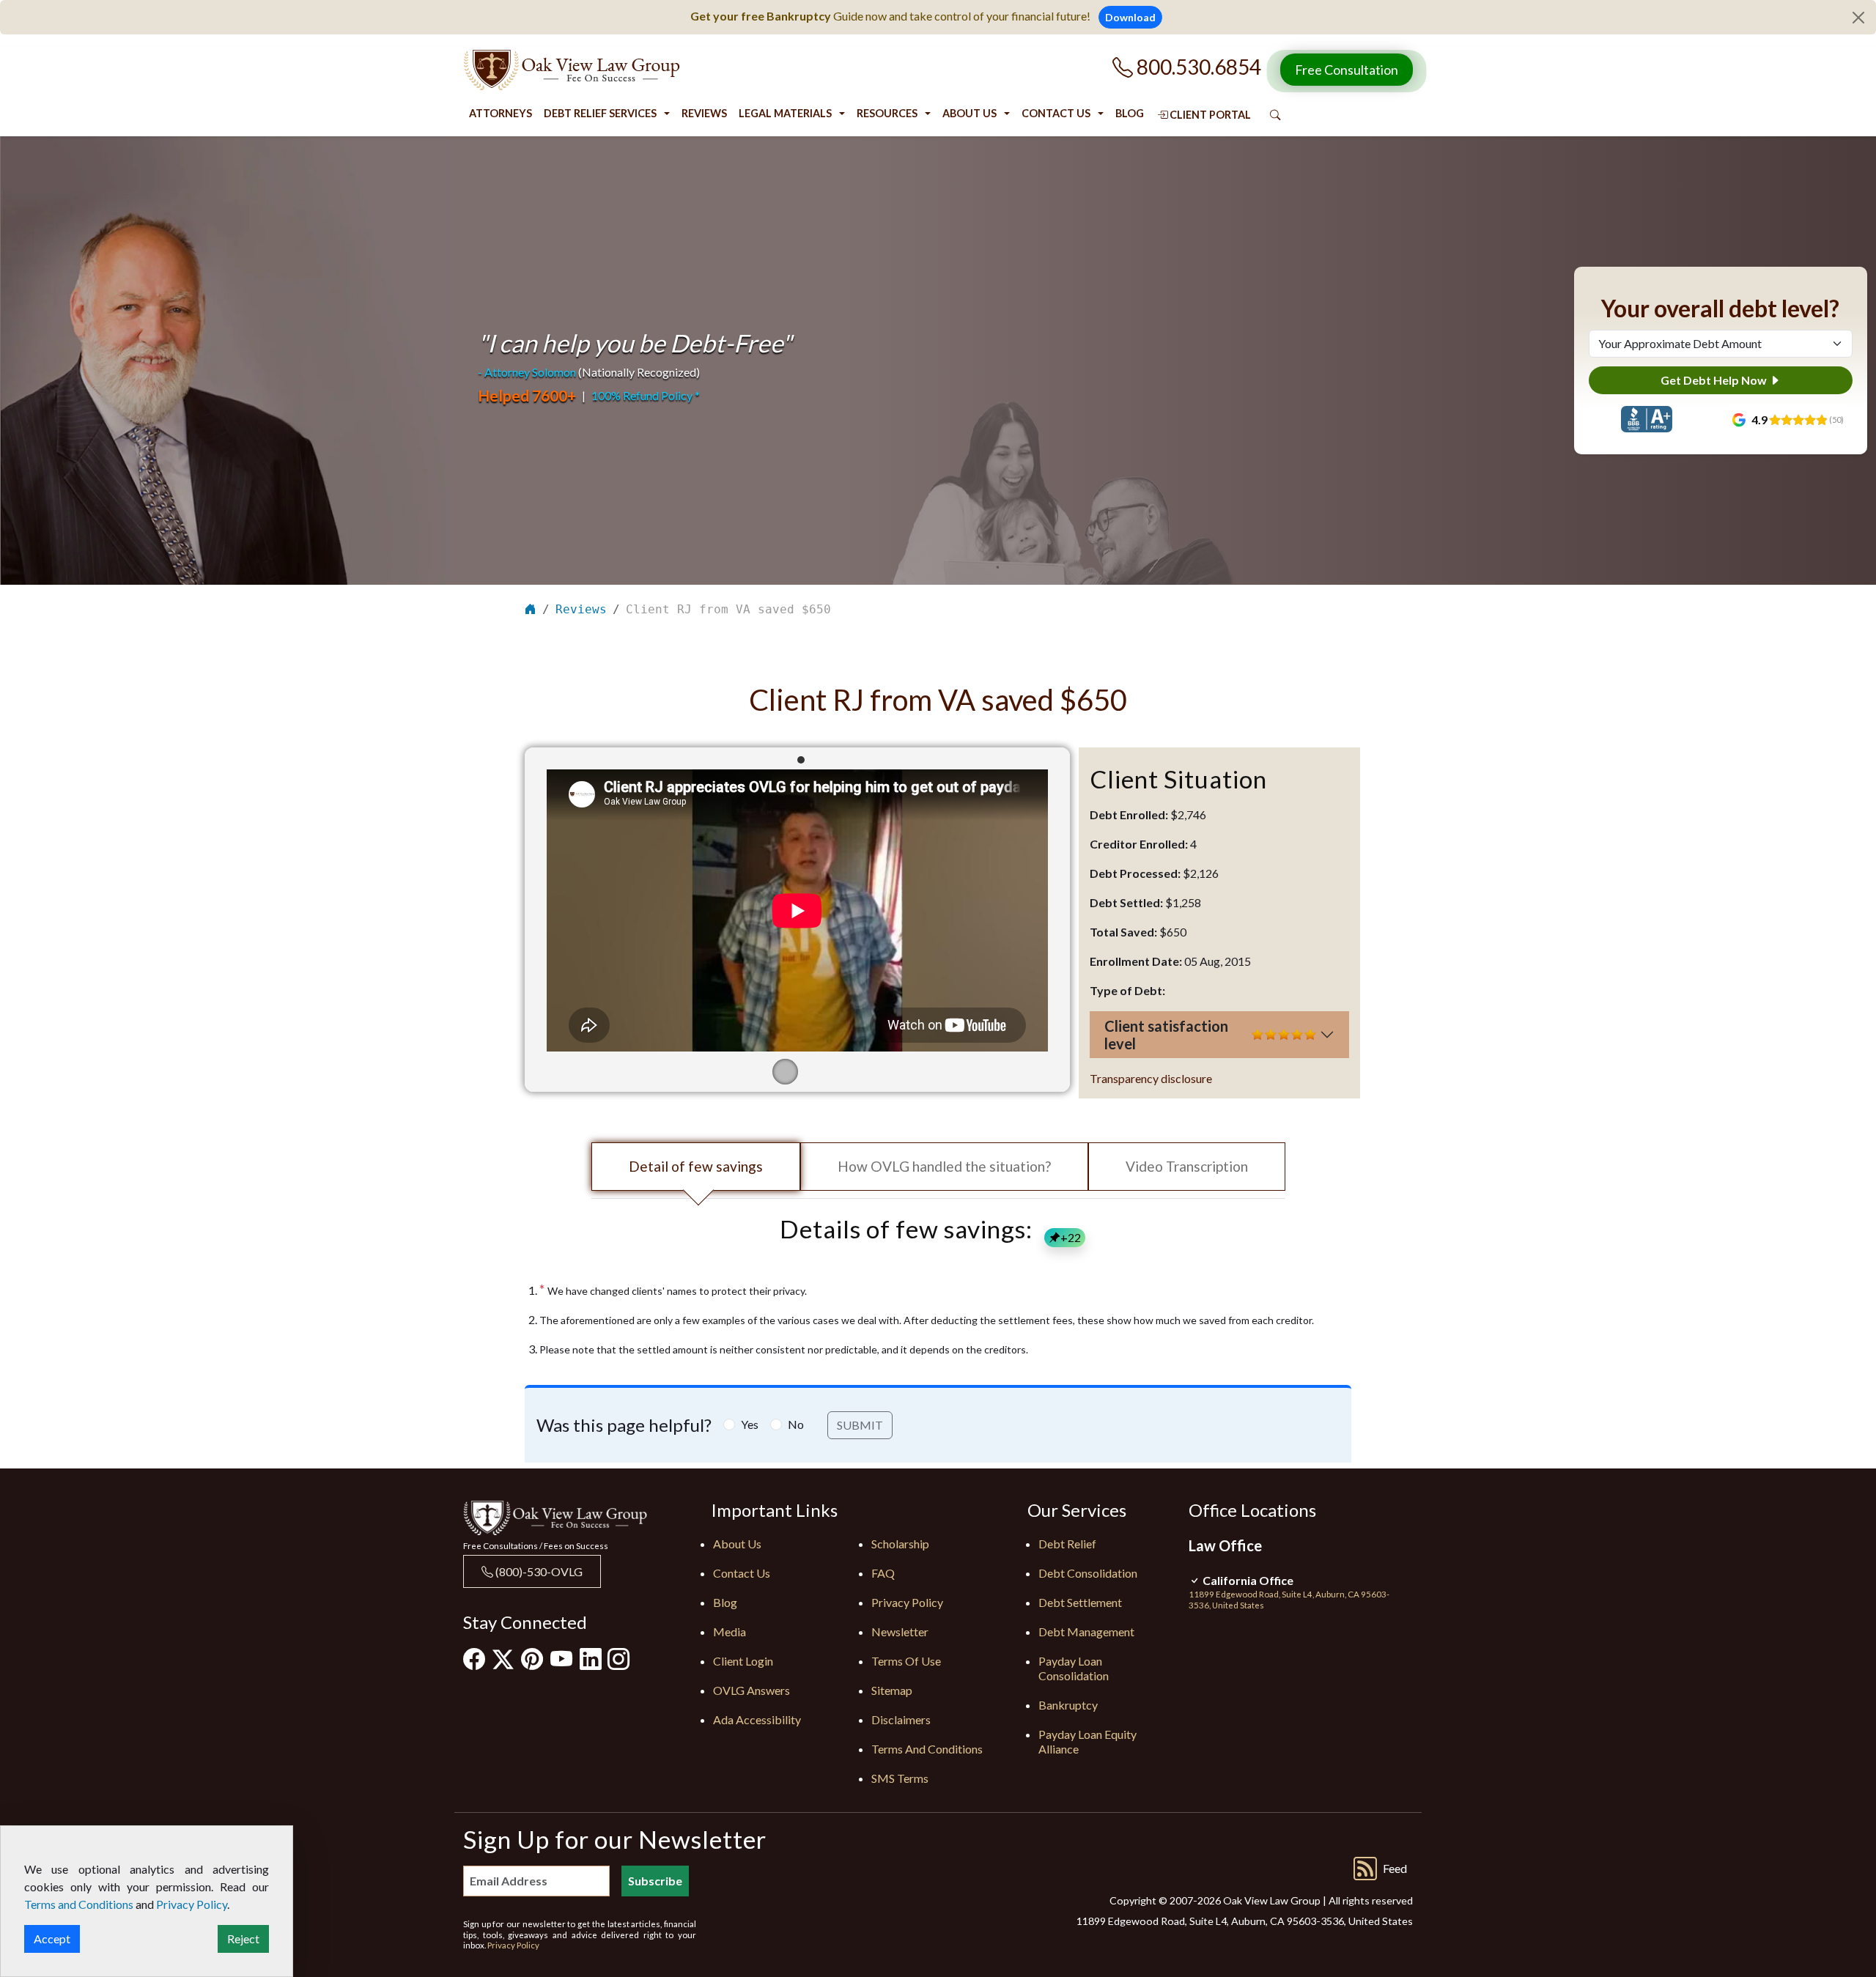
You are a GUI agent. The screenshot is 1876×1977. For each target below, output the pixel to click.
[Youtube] (561, 1658)
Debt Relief (1067, 1544)
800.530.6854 (1197, 67)
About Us (970, 113)
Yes (750, 1424)
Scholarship (900, 1544)
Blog (1130, 113)
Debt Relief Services (600, 113)
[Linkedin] (591, 1658)
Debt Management (1086, 1632)
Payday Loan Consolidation (1074, 1668)
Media (730, 1632)
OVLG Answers (751, 1690)
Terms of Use (906, 1661)
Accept (52, 1939)
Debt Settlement (1080, 1602)
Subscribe (655, 1881)
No (796, 1424)
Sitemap (892, 1690)
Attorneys (501, 113)
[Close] (1858, 18)
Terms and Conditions (927, 1749)
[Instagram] (618, 1658)
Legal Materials (785, 113)
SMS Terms (900, 1778)
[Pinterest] (532, 1658)
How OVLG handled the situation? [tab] (944, 1166)
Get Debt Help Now (1715, 380)
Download (1130, 17)
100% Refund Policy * (646, 395)
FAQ (883, 1573)
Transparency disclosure (1151, 1078)
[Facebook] (474, 1658)
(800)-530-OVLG (538, 1571)
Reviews (704, 113)
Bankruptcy (1068, 1705)
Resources (887, 113)
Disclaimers (901, 1719)
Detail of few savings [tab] (696, 1166)
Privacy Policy (907, 1602)
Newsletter (900, 1632)
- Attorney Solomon (527, 372)
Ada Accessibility (757, 1719)
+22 (1071, 1237)
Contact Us (1056, 113)
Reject (243, 1939)
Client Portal (1209, 115)
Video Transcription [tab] (1187, 1166)
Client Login (743, 1661)
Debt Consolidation (1088, 1573)
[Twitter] (503, 1659)
